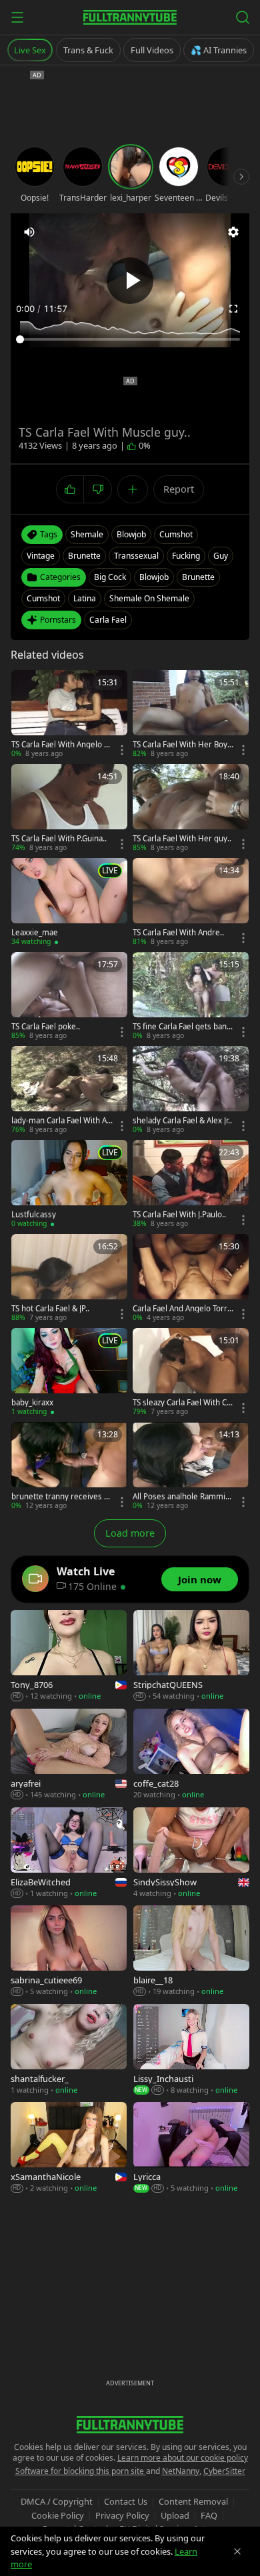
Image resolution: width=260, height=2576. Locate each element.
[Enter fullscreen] (233, 309)
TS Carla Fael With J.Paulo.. (179, 1215)
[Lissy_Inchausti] (191, 2050)
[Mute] (29, 232)
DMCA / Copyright (57, 2501)
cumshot (176, 534)
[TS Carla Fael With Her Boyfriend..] (191, 714)
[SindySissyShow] (191, 1853)
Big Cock (110, 577)
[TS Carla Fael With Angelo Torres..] (69, 714)
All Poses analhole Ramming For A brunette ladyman (181, 1497)
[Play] (130, 281)
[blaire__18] (191, 1951)
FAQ (209, 2515)
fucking (186, 556)
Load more (130, 1533)
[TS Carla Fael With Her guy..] (191, 808)
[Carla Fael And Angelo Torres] (191, 1278)
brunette (84, 556)
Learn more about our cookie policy (183, 2458)
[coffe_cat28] (191, 1755)
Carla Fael (108, 620)
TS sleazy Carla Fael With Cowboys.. (182, 1403)
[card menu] (122, 750)
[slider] (130, 339)
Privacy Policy (122, 2515)
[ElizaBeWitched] (69, 1853)
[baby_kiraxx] (69, 1372)
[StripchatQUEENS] (191, 1656)
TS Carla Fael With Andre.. (178, 933)
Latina (85, 598)
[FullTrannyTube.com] (130, 17)
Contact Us (126, 2501)
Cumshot (43, 598)
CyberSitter (224, 2471)
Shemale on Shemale (149, 598)
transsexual (136, 556)
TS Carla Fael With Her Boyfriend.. (183, 745)
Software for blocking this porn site (81, 2471)
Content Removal (193, 2501)
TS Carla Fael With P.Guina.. (59, 839)
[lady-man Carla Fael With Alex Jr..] (69, 1090)
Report (179, 489)
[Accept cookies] (237, 2551)
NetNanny (181, 2471)
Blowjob (154, 577)
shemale (87, 534)
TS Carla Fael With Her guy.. (182, 839)
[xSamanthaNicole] (69, 2148)
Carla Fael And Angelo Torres (182, 1309)
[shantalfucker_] (69, 2050)
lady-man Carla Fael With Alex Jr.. (60, 1121)
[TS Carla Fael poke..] (69, 996)
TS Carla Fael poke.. (46, 1027)
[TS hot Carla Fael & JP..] (69, 1278)
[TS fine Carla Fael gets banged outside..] (191, 996)
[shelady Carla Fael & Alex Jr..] (191, 1090)
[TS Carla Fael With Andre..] (191, 902)
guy (221, 556)
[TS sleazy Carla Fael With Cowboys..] (191, 1372)
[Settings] (233, 232)
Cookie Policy (58, 2515)
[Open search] (243, 17)
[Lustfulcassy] (69, 1184)
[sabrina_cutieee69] (69, 1951)
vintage (41, 556)
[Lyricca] (191, 2148)
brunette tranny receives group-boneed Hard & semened (62, 1497)
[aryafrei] (69, 1755)
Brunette (198, 577)
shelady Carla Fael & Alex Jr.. (182, 1121)
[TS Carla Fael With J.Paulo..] (191, 1184)
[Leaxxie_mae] (69, 902)
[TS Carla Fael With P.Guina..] (69, 808)
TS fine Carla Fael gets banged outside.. (182, 1027)
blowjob (131, 534)
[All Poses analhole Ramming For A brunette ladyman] (191, 1466)
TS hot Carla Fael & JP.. (50, 1309)
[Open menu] (17, 17)
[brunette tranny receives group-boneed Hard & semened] (69, 1466)
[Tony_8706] (69, 1656)
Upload (175, 2515)
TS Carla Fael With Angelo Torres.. (62, 745)
